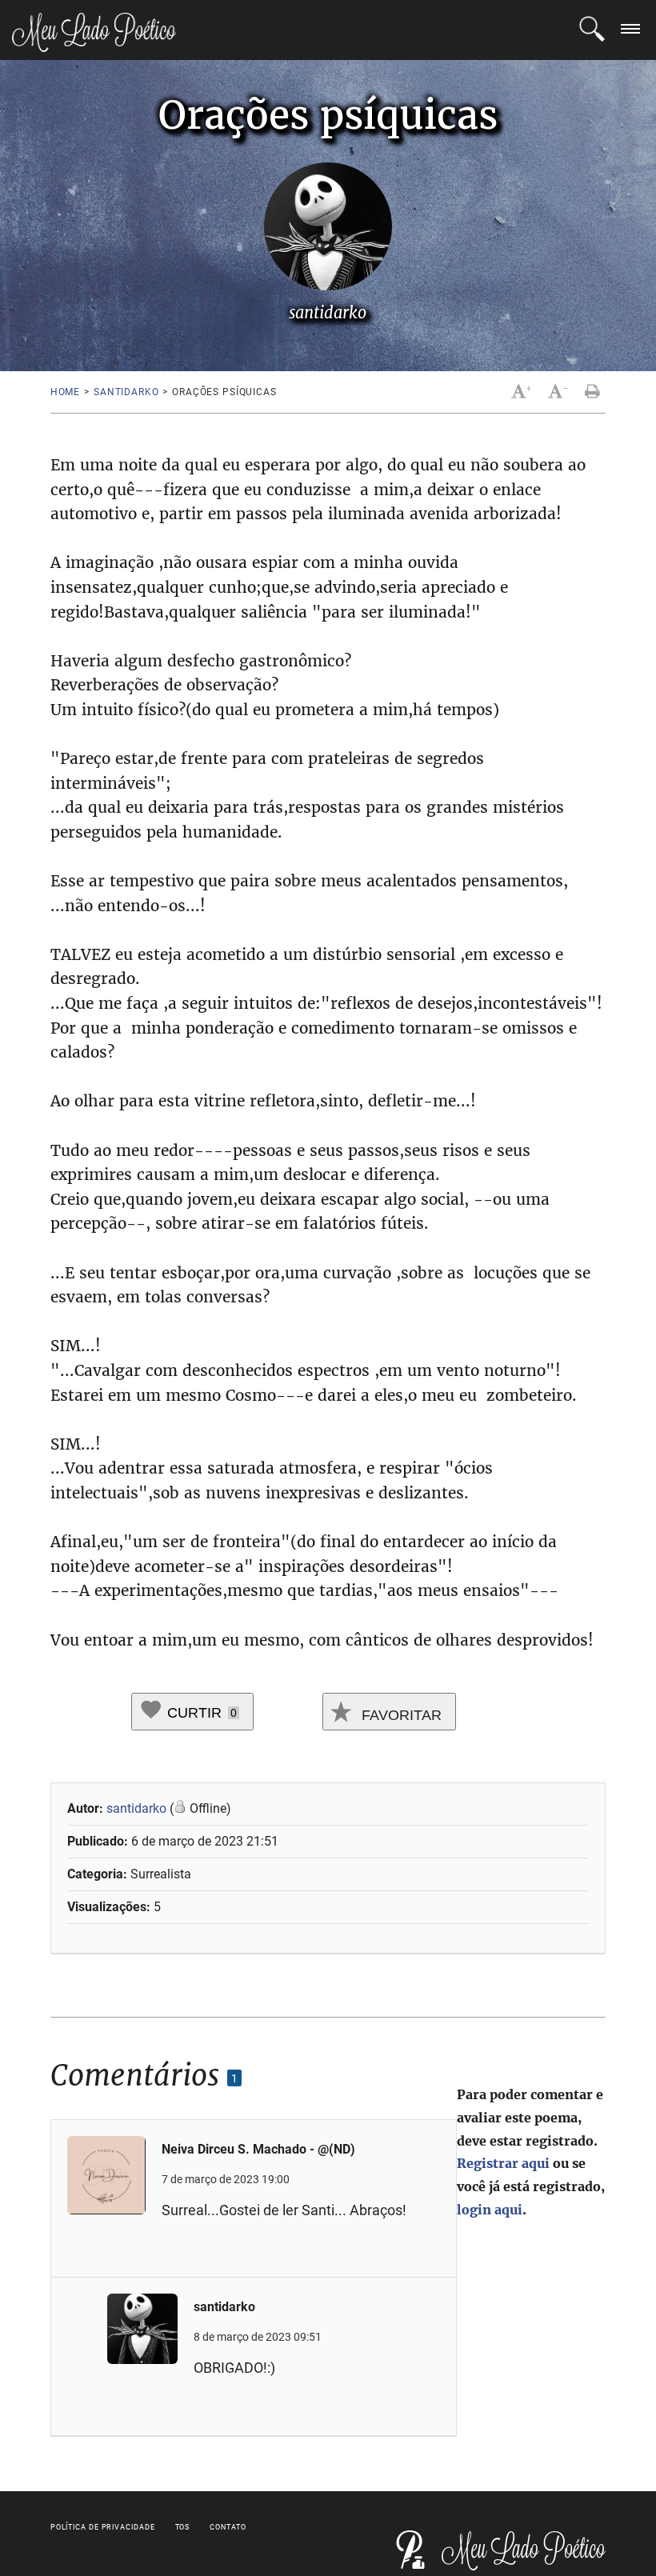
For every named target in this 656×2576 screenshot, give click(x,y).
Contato (228, 2527)
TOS (183, 2527)
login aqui (490, 2210)
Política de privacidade (103, 2527)
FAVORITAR (400, 1715)
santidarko (126, 392)
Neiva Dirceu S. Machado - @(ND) (258, 2149)
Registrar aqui (503, 2163)
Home (65, 392)
